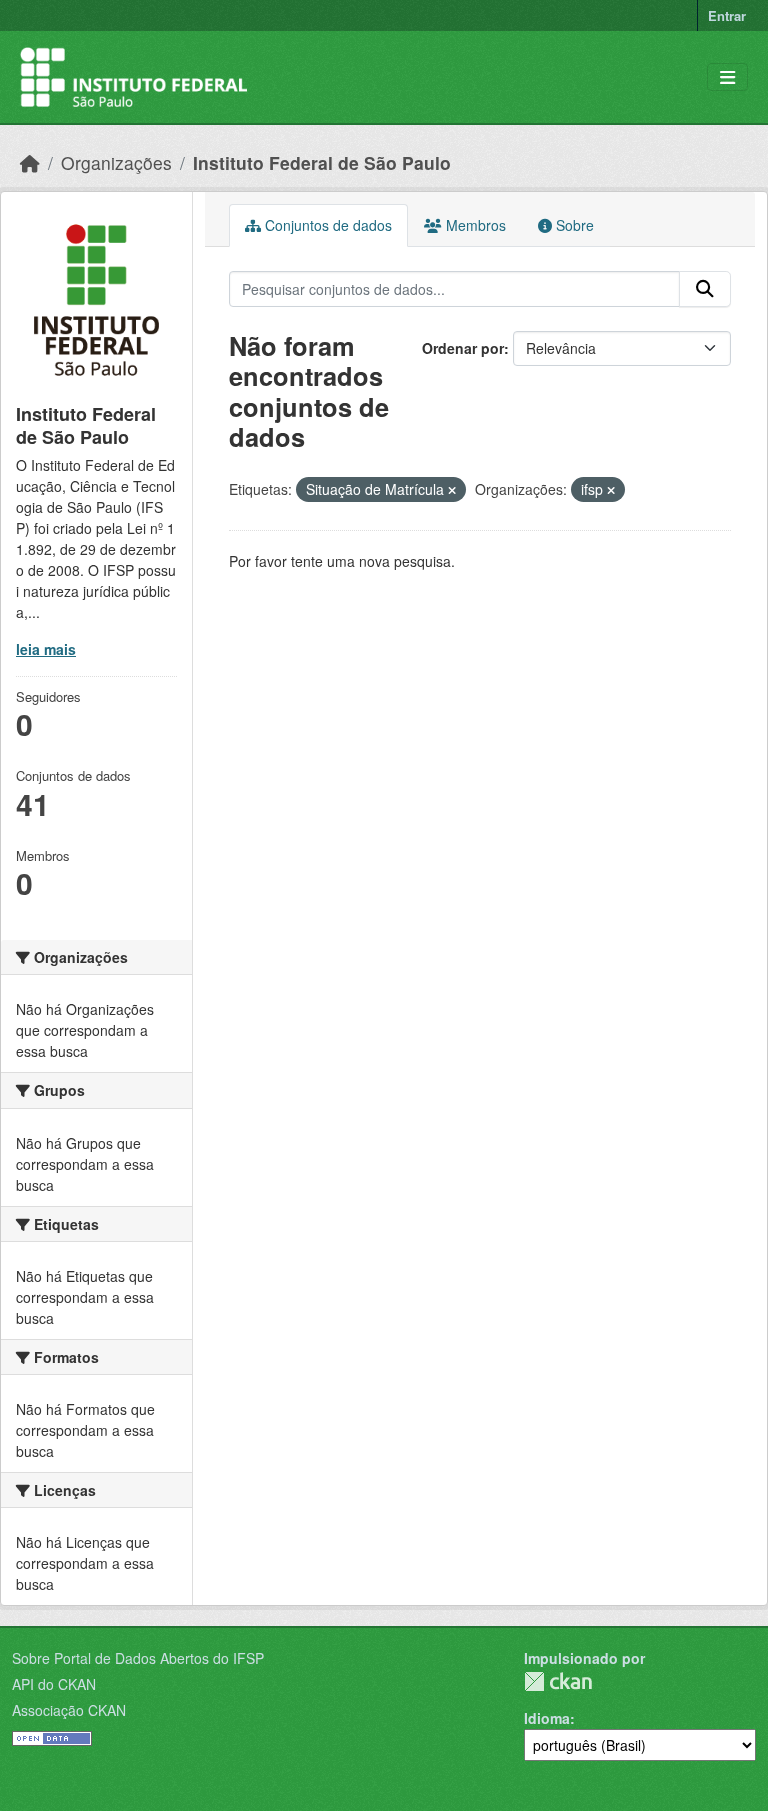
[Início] (30, 162)
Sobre (573, 225)
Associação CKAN (69, 1710)
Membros (474, 225)
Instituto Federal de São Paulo (322, 162)
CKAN (558, 1681)
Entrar (727, 15)
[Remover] (452, 490)
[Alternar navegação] (727, 77)
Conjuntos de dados (326, 225)
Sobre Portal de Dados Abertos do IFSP (138, 1658)
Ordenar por (463, 348)
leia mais (46, 649)
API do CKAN (54, 1684)
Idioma (547, 1718)
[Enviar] (705, 289)
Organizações (116, 162)
